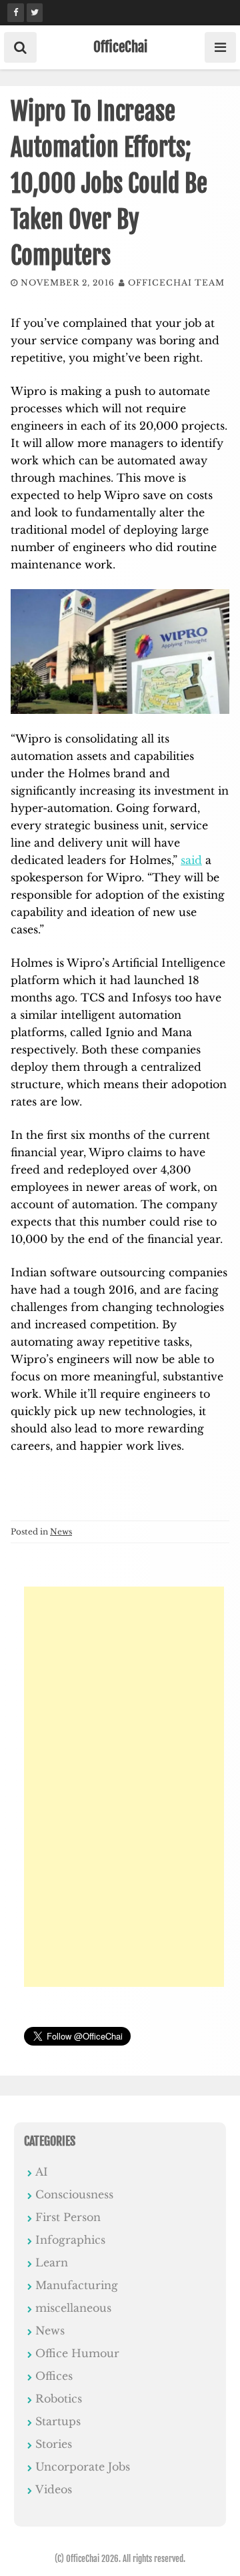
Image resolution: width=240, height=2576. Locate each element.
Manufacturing (77, 2285)
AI (42, 2172)
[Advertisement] (124, 1787)
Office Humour (77, 2353)
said (191, 860)
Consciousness (74, 2194)
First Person (68, 2217)
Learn (52, 2262)
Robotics (59, 2399)
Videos (54, 2489)
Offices (54, 2376)
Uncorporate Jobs (83, 2467)
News (61, 1532)
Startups (58, 2421)
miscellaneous (73, 2308)
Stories (54, 2444)
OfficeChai (120, 47)
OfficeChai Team (176, 283)
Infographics (70, 2240)
